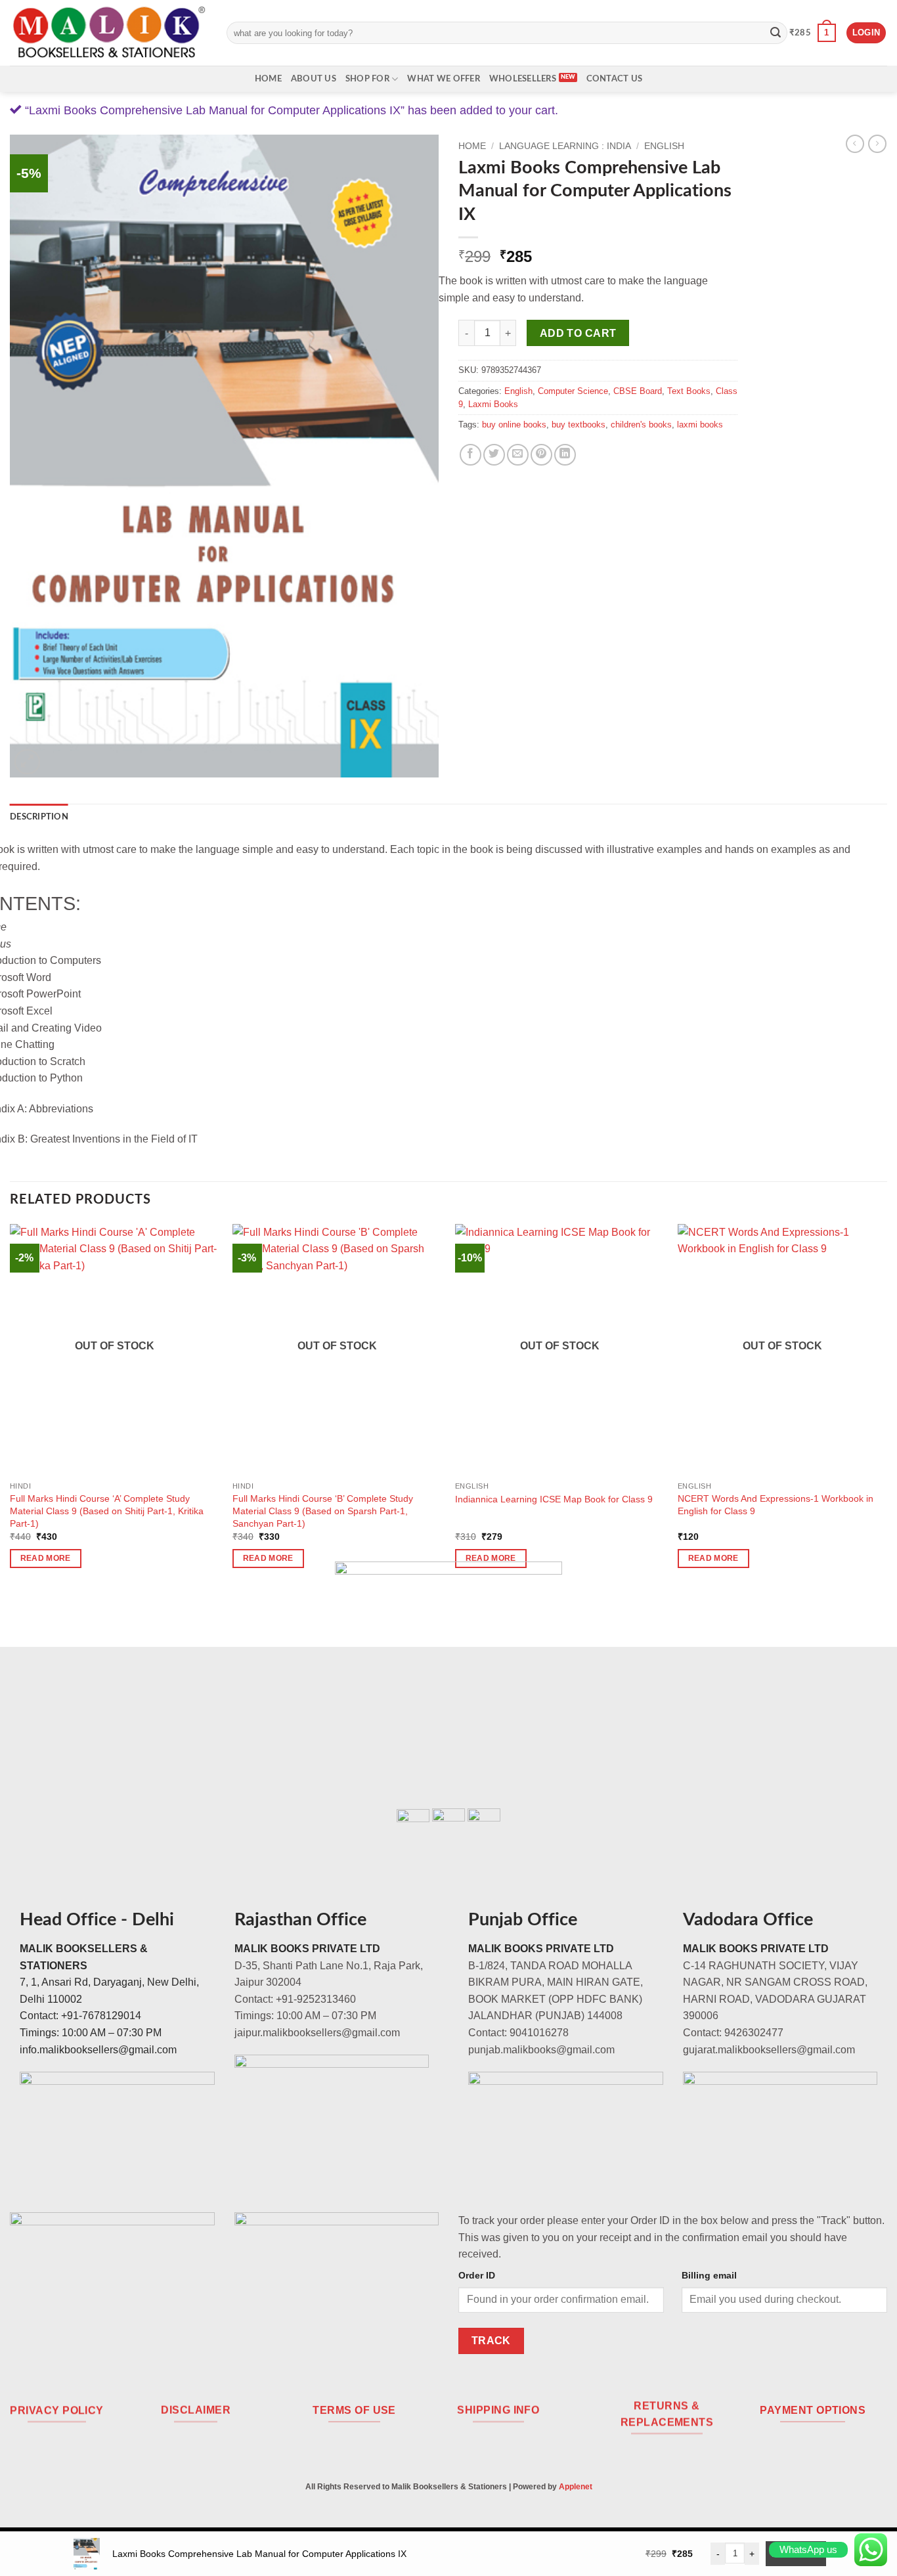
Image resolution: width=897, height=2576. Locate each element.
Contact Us (615, 79)
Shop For (367, 79)
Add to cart (578, 333)
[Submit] (776, 33)
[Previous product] (877, 144)
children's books (641, 425)
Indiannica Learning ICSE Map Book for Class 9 (554, 1499)
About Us (314, 79)
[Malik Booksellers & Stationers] (108, 33)
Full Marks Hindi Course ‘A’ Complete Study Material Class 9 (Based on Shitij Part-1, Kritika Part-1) (107, 1511)
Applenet (576, 2487)
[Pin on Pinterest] (541, 455)
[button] (813, 33)
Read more (46, 1558)
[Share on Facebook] (470, 455)
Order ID (477, 2275)
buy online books (514, 425)
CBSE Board (638, 391)
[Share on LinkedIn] (565, 455)
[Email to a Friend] (518, 455)
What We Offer (443, 79)
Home (268, 79)
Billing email (709, 2275)
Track (491, 2341)
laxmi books (700, 425)
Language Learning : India (565, 146)
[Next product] (855, 144)
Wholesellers (523, 79)
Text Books (689, 391)
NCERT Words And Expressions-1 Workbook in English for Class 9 (776, 1505)
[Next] (886, 1408)
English (664, 146)
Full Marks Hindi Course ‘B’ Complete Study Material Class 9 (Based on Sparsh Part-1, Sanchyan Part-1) (323, 1511)
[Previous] (11, 1408)
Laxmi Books (493, 404)
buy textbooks (579, 425)
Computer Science (573, 391)
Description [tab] (39, 817)
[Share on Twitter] (494, 455)
